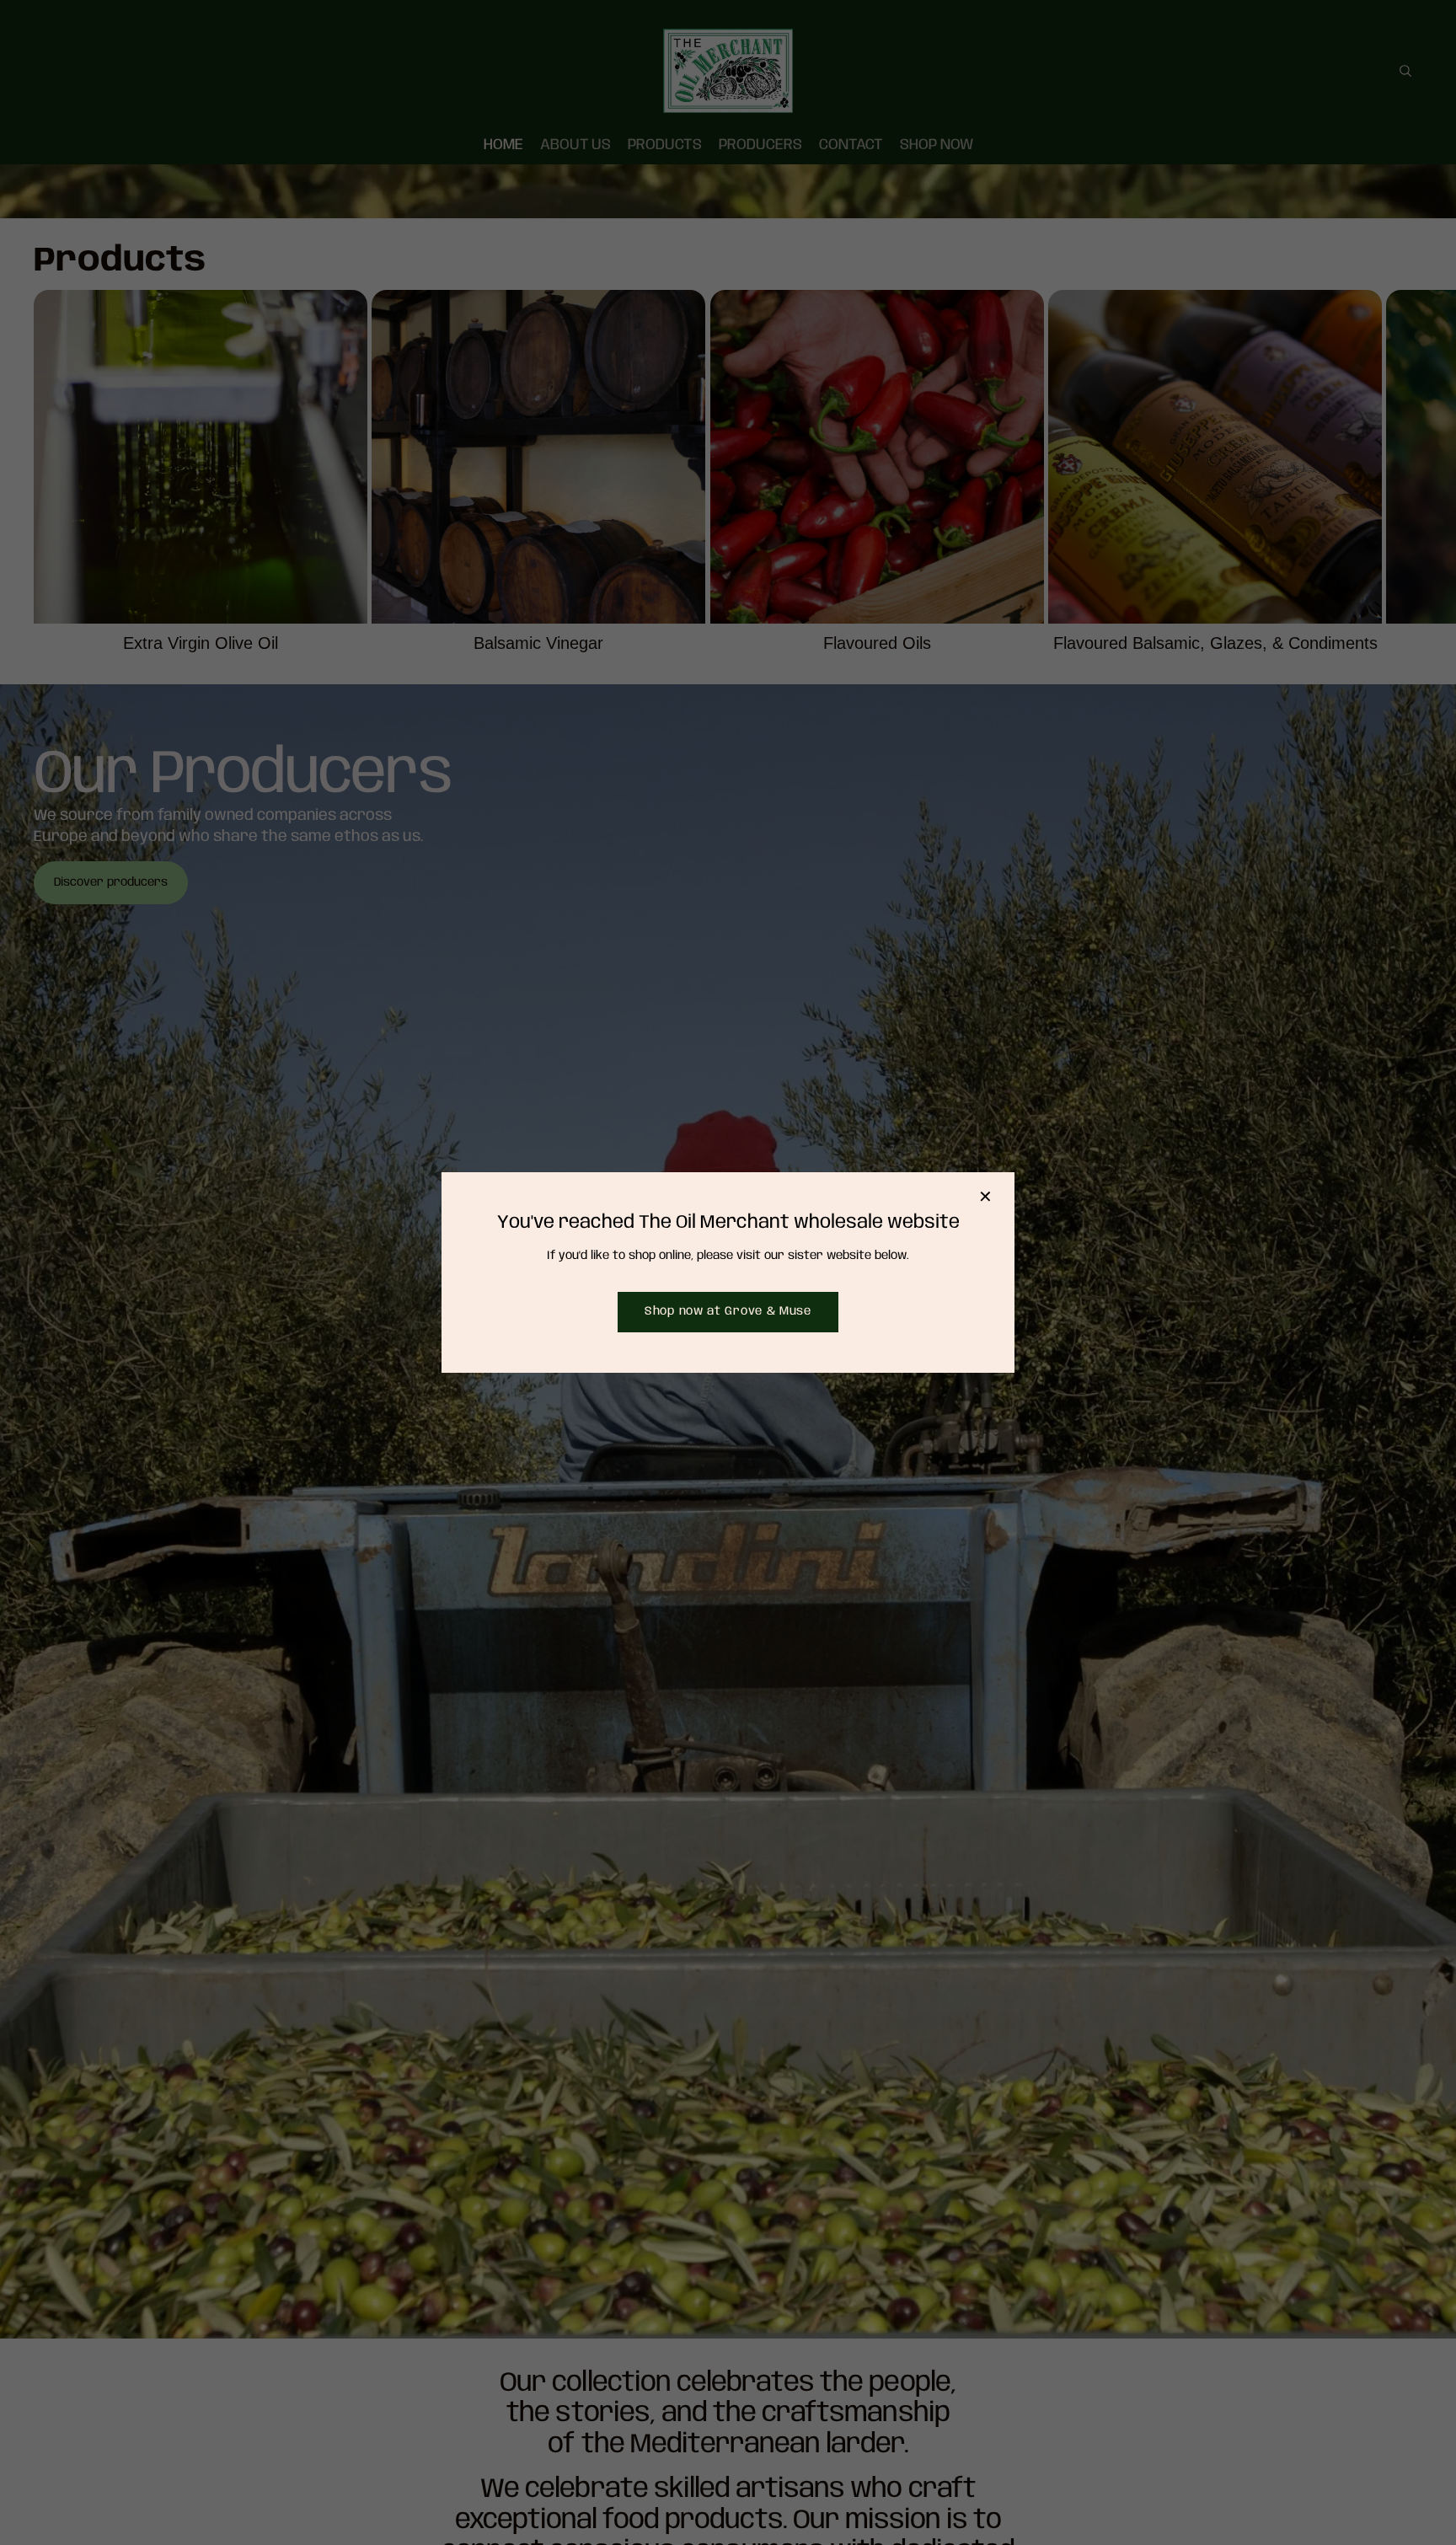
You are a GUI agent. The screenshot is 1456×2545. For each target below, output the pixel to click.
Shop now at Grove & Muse (728, 1311)
